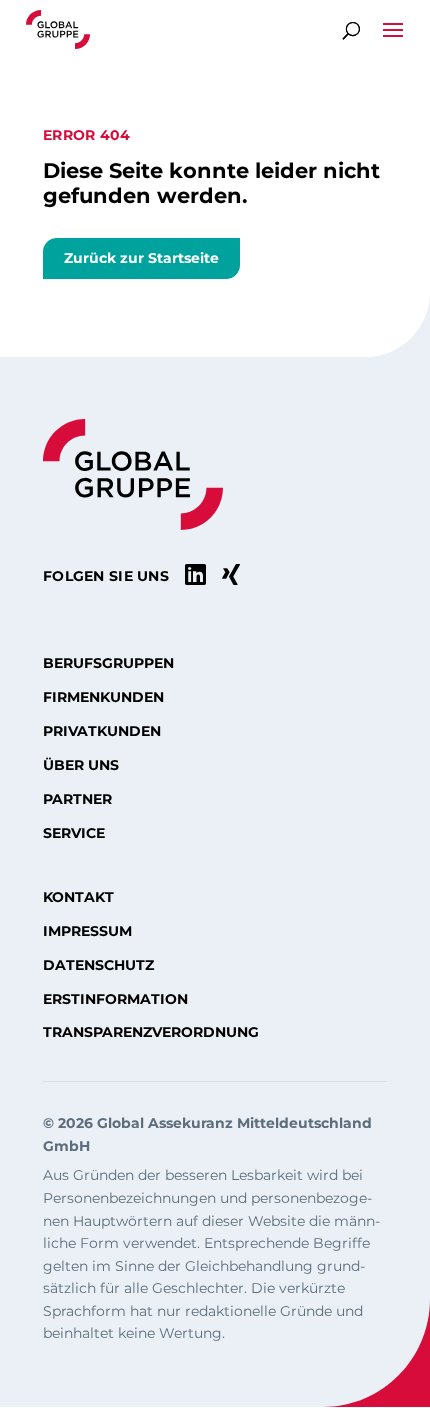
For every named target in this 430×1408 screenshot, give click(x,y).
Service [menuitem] (74, 833)
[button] (393, 37)
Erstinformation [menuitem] (115, 999)
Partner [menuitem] (77, 799)
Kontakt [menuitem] (78, 897)
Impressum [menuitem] (87, 931)
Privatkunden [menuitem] (102, 731)
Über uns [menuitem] (81, 765)
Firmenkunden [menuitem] (103, 697)
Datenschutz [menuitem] (98, 965)
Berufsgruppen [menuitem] (108, 663)
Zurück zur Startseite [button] (141, 258)
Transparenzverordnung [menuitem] (151, 1032)
